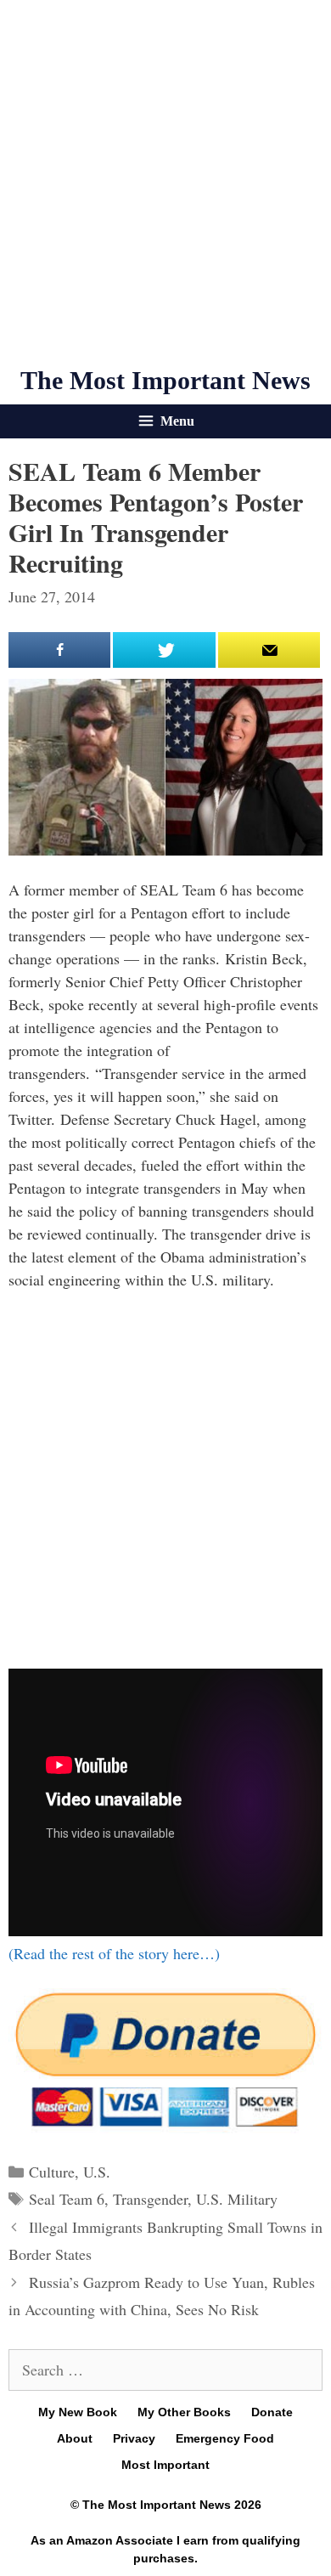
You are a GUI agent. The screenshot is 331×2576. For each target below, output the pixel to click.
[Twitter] (164, 650)
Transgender (150, 2199)
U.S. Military (237, 2199)
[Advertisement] (165, 183)
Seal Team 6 (67, 2199)
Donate (272, 2412)
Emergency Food (225, 2438)
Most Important (165, 2465)
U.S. (97, 2172)
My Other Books (184, 2412)
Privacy (134, 2438)
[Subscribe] (269, 650)
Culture (52, 2172)
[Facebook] (59, 650)
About (75, 2438)
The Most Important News (165, 380)
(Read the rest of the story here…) (114, 1953)
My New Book (78, 2412)
